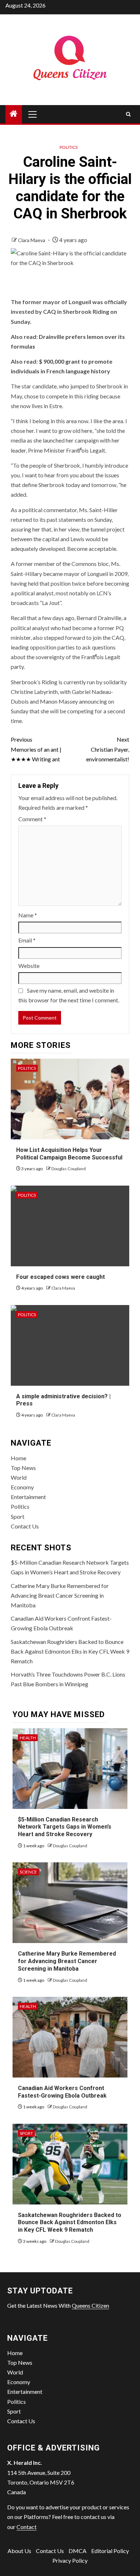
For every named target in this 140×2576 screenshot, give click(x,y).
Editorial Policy (110, 2551)
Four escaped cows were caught (60, 1277)
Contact (27, 2527)
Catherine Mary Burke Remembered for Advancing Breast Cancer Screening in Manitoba (60, 1595)
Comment (32, 819)
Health (28, 1738)
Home (18, 1458)
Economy (22, 1487)
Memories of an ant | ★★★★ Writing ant (36, 749)
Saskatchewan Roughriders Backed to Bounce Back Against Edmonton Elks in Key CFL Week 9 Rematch (70, 1651)
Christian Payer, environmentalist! (108, 749)
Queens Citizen (90, 2305)
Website (29, 966)
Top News (23, 1468)
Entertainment (28, 1497)
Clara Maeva (32, 240)
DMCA (78, 2551)
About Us (19, 2551)
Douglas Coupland (69, 1169)
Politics (69, 147)
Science (28, 1872)
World (19, 1477)
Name (28, 915)
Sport (18, 1516)
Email (27, 940)
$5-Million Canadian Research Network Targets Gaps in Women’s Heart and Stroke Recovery (65, 1827)
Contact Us (25, 1526)
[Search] (128, 114)
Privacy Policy (70, 2560)
